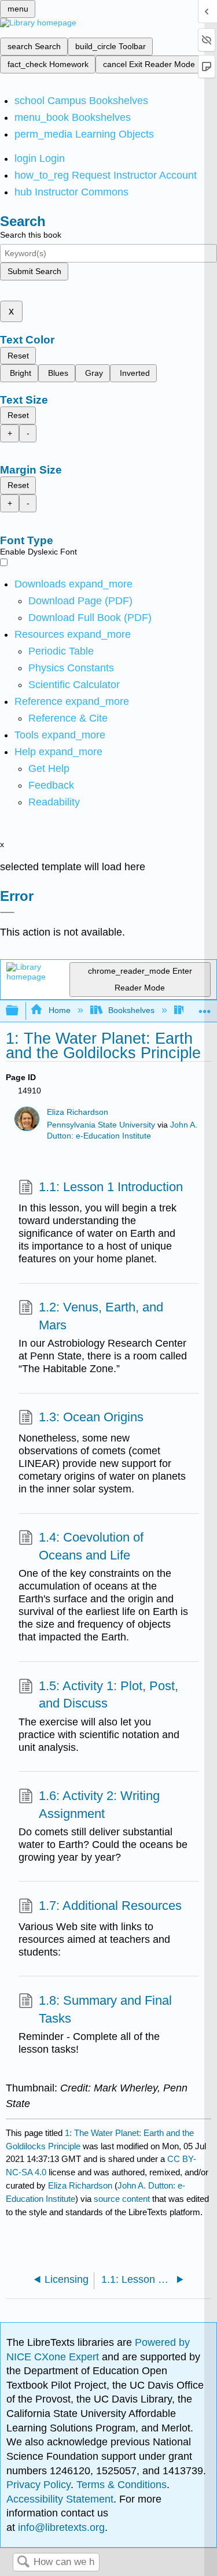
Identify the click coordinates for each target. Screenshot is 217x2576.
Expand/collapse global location (205, 1008)
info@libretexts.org (60, 2527)
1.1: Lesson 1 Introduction (111, 1187)
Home (59, 1010)
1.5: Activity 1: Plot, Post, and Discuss (108, 1695)
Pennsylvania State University (101, 1125)
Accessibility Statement (60, 2499)
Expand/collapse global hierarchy (20, 1011)
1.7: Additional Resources (110, 1906)
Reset (18, 356)
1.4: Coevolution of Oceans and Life (91, 1546)
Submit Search (34, 271)
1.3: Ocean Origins (91, 1417)
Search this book (31, 235)
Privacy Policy (38, 2485)
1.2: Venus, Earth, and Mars (101, 1316)
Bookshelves (131, 1010)
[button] (51, 785)
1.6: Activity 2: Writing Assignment (99, 1805)
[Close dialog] (7, 912)
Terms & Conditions (122, 2485)
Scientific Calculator (74, 685)
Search (23, 2562)
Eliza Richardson (78, 1112)
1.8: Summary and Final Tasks (105, 2009)
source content (122, 2199)
